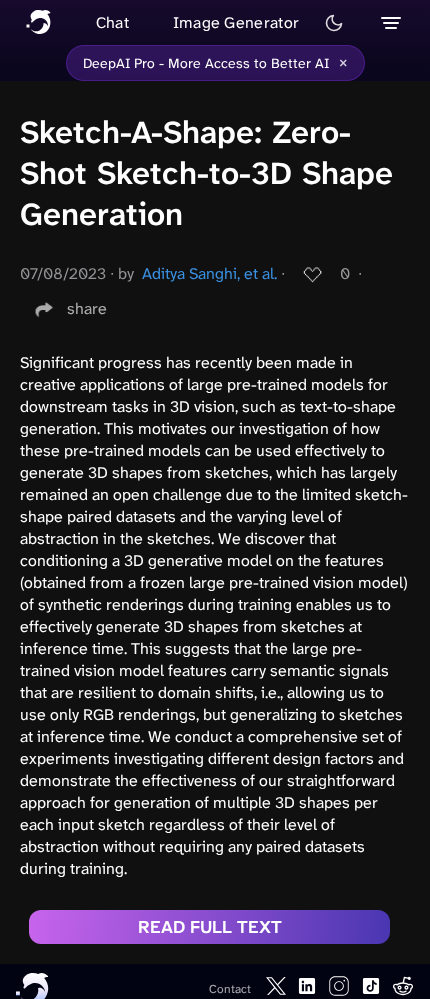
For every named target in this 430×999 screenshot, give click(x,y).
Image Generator (236, 22)
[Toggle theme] (334, 23)
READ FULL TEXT (210, 927)
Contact (230, 989)
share (87, 308)
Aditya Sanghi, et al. (209, 273)
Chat (112, 22)
